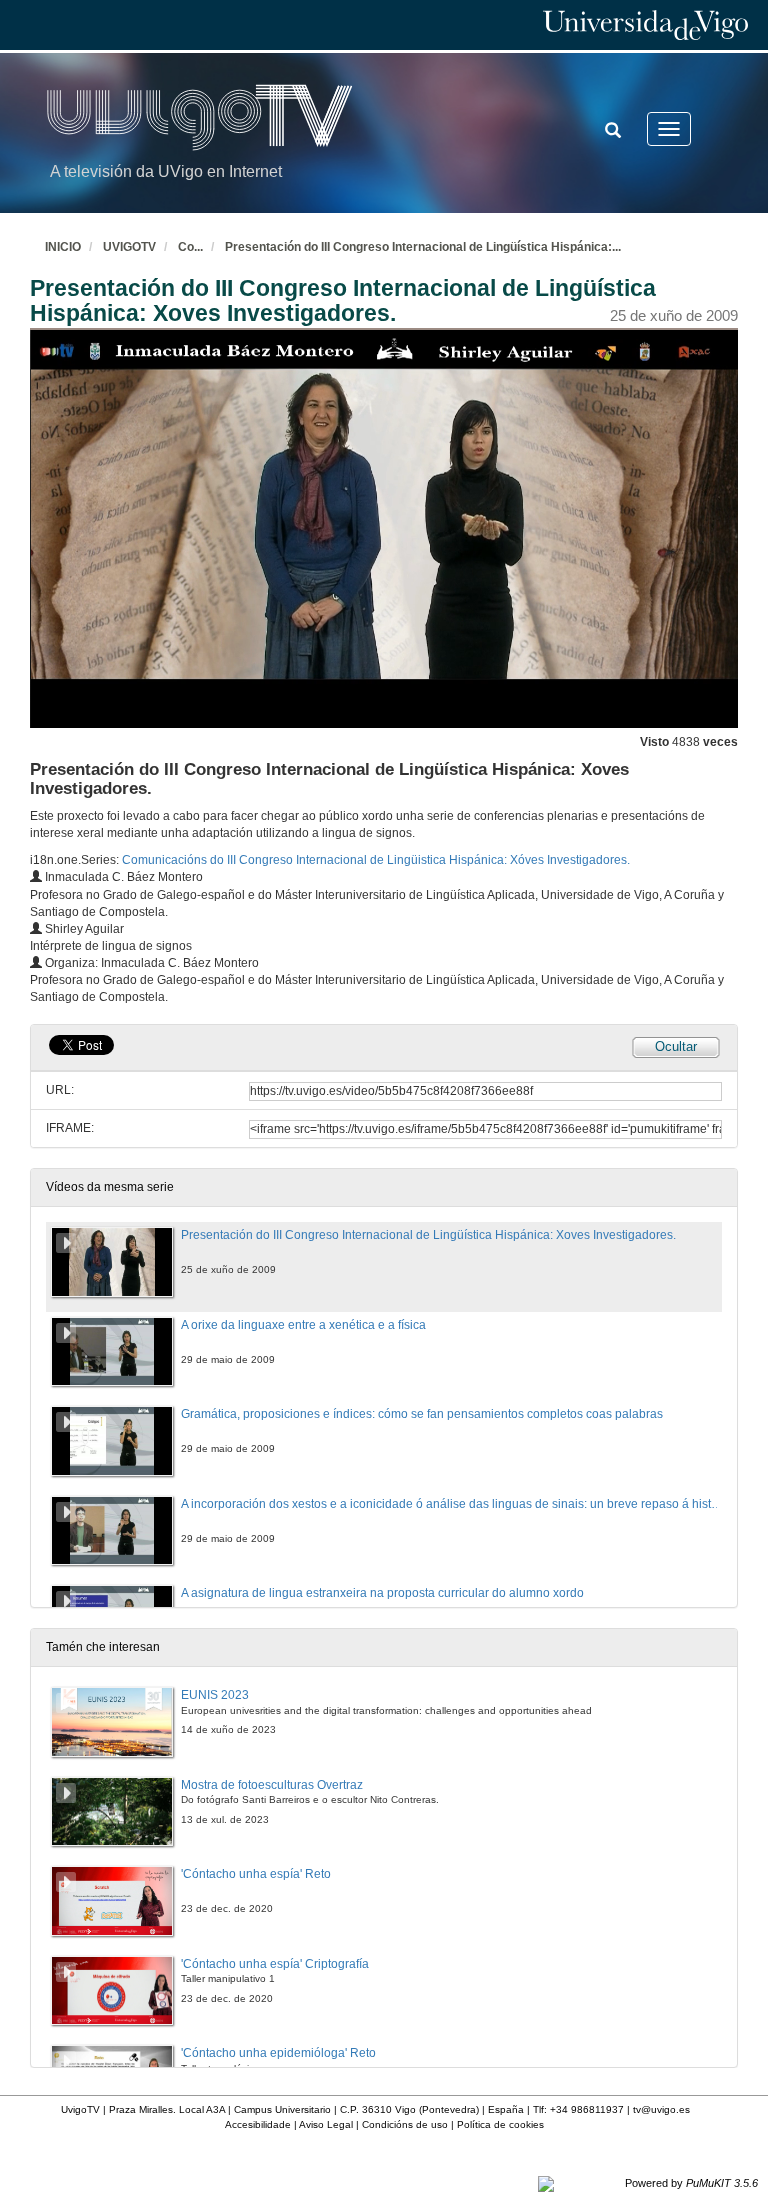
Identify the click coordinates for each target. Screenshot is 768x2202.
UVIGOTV (129, 247)
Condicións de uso (405, 2124)
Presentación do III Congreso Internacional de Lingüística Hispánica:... (423, 247)
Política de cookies (500, 2124)
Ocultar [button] (676, 1046)
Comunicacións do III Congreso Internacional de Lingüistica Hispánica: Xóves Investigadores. (376, 860)
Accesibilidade (258, 2124)
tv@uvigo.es (661, 2109)
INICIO (63, 247)
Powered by (691, 2183)
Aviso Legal (326, 2124)
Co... (190, 247)
